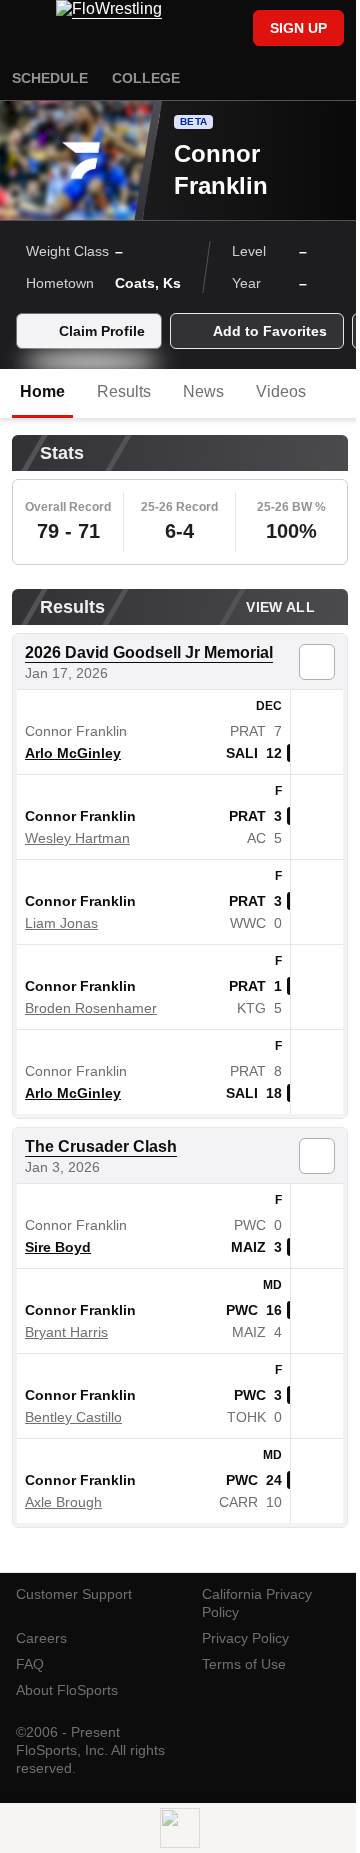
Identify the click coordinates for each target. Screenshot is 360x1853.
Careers (41, 1638)
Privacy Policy (245, 1638)
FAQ (30, 1664)
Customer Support (74, 1594)
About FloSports (67, 1690)
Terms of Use (244, 1664)
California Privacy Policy (257, 1603)
